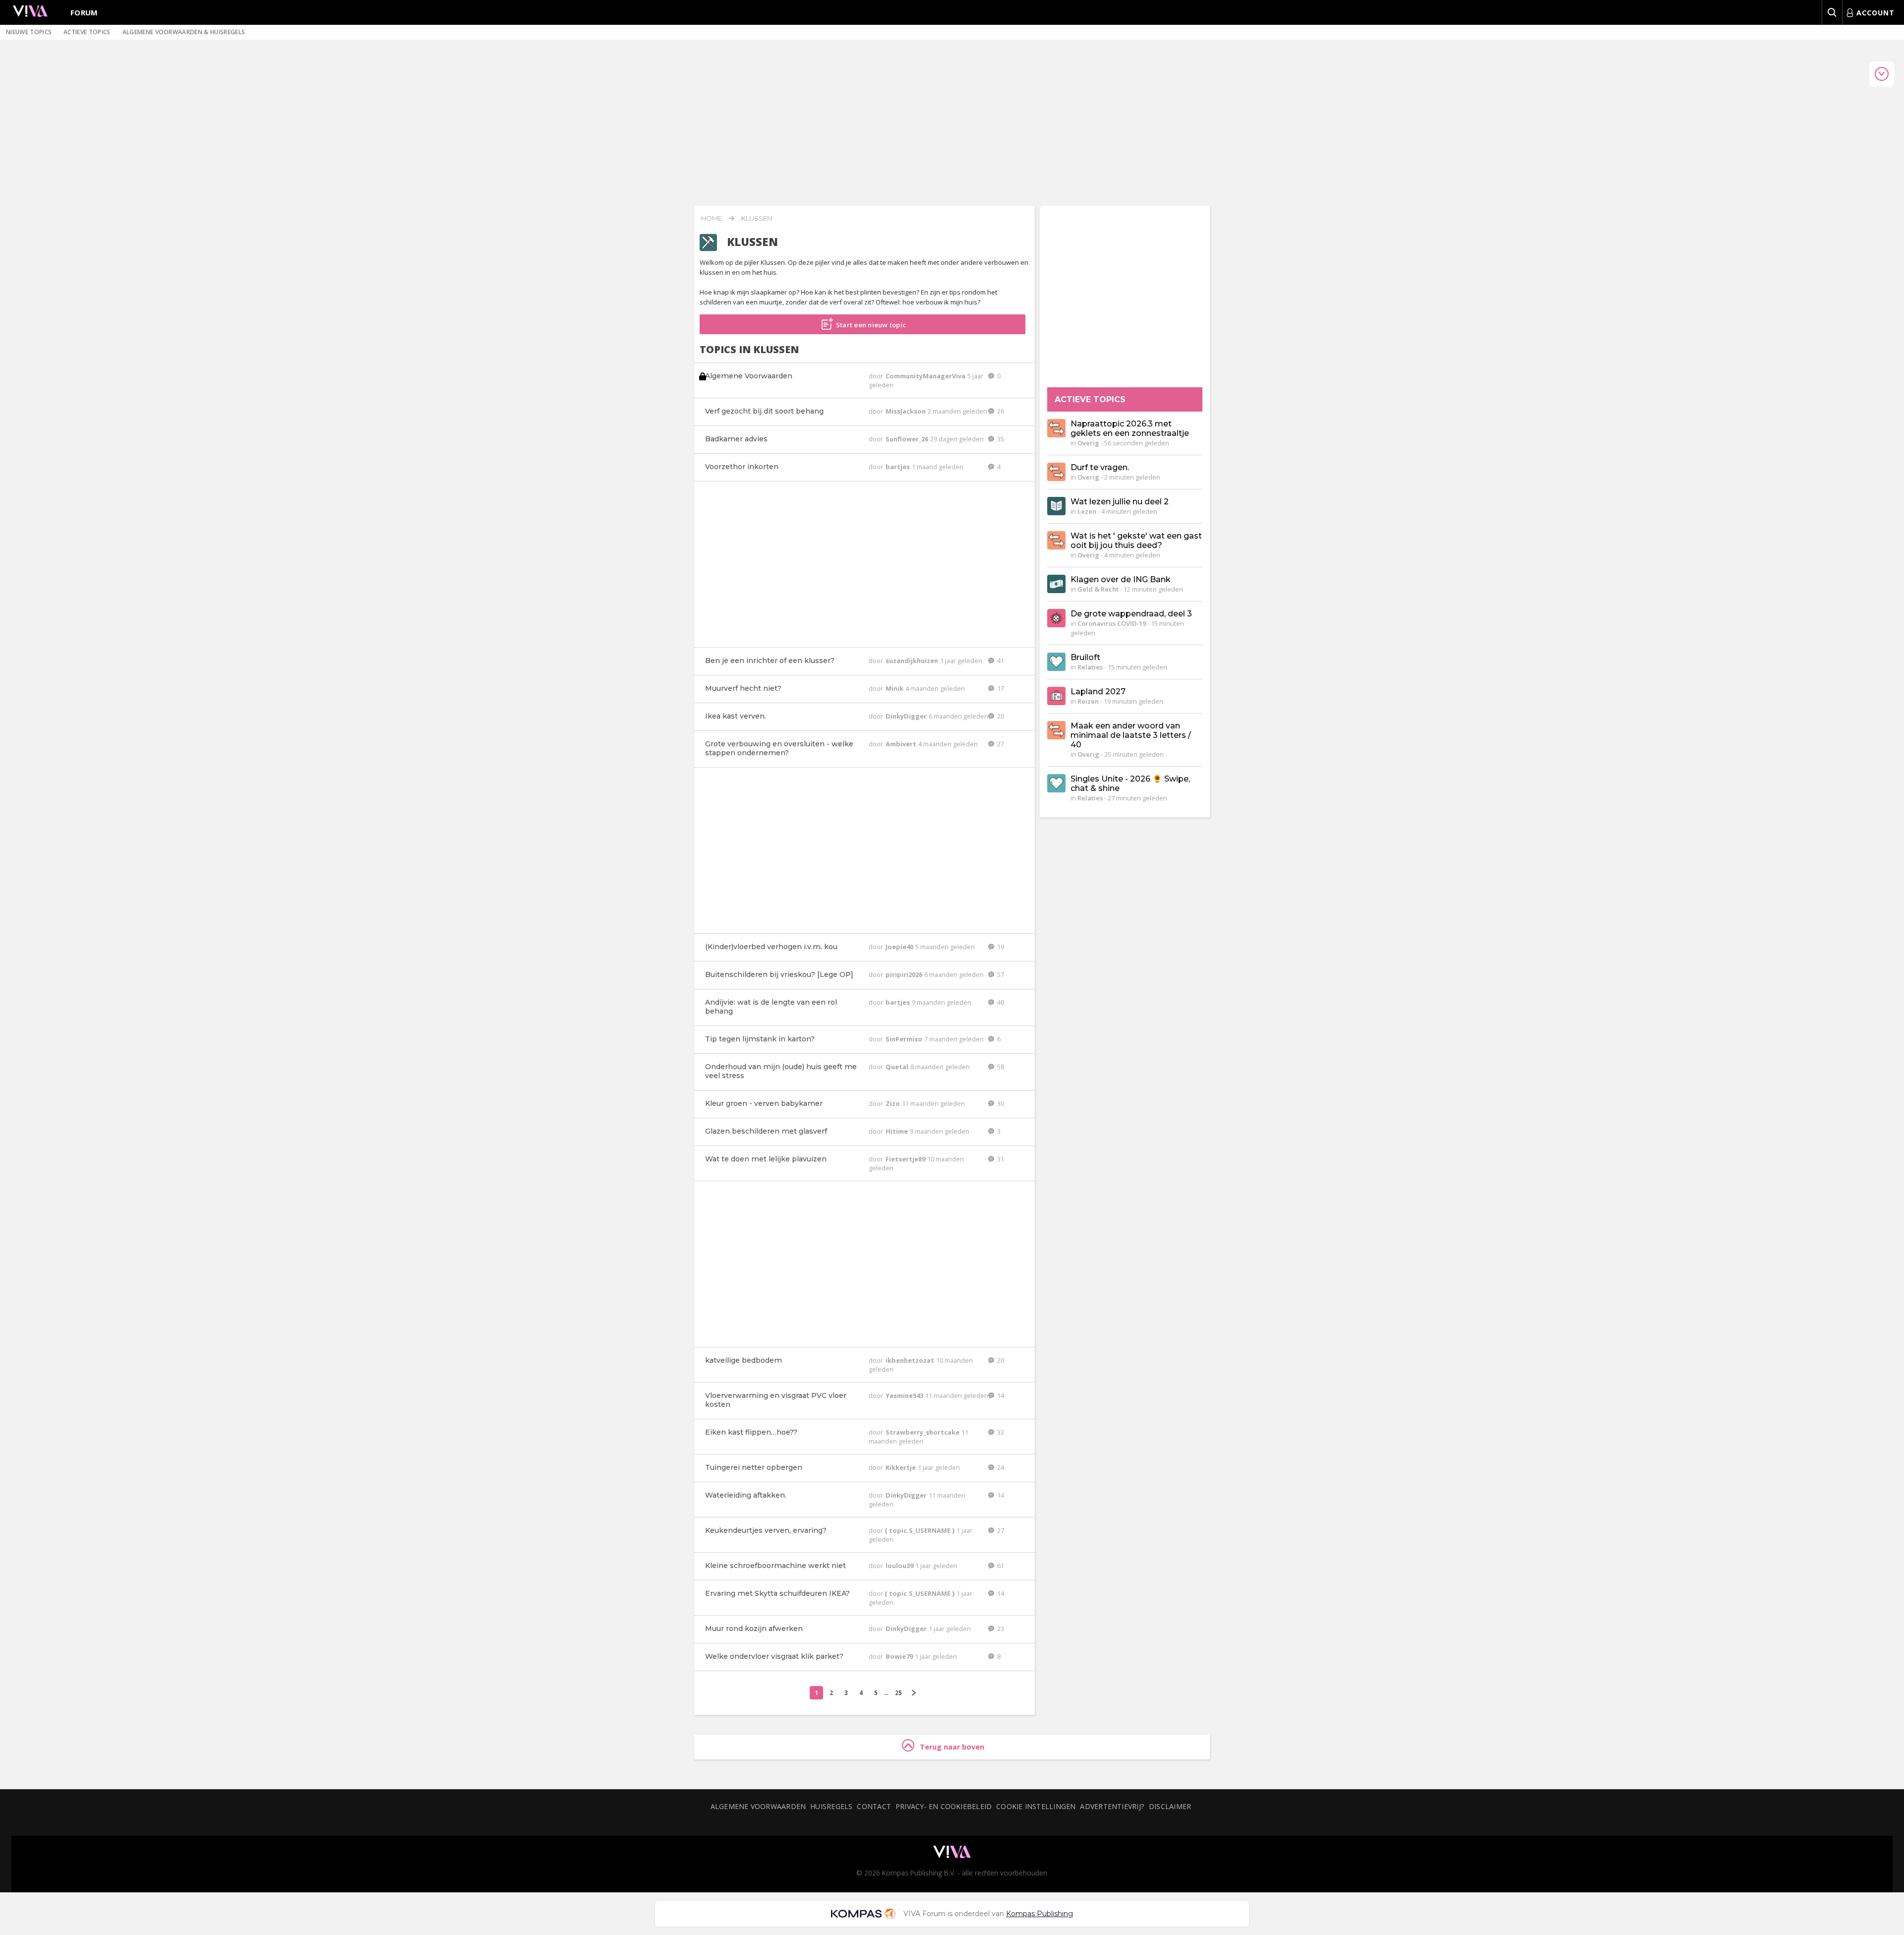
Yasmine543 (905, 1395)
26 (1000, 411)
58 (1000, 1067)
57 (1000, 974)
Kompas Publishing (1040, 1914)
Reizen (1088, 701)
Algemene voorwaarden (758, 1806)
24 (1000, 1467)
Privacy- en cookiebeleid (944, 1806)
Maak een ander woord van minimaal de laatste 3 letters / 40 (1131, 735)
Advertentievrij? (1112, 1806)
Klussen (757, 218)
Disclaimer (1170, 1806)
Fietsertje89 (906, 1159)
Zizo (893, 1103)
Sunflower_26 (908, 439)
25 (898, 1693)
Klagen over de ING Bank (1121, 579)
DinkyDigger (907, 716)
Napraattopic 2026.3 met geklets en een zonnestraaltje (1130, 428)
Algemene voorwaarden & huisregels (184, 32)
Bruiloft (1085, 657)
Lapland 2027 (1098, 692)
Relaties (1090, 667)
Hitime (897, 1131)
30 (1000, 1103)
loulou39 (900, 1566)
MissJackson (906, 411)
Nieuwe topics (29, 32)
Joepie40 (900, 947)
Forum (84, 12)
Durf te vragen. (1100, 467)
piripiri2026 (905, 974)
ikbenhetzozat (911, 1360)
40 (1000, 1002)
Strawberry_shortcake (923, 1432)
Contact (874, 1806)
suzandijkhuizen (913, 661)
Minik (895, 688)
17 (1000, 688)
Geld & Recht (1098, 589)
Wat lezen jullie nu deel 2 (1120, 502)
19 (1000, 947)
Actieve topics (87, 32)
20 (1000, 716)
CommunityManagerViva (926, 376)
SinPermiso (905, 1039)
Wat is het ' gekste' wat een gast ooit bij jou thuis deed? (1136, 541)
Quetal (898, 1067)
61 (1000, 1566)
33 (1000, 1432)
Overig (1088, 443)
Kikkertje (901, 1467)
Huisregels (831, 1806)
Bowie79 (900, 1656)
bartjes (898, 467)
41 (1000, 661)
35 (1000, 439)
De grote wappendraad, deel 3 (1131, 614)
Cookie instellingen (1036, 1806)
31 (1000, 1159)
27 (1000, 744)
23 (1000, 1629)
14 (1000, 1395)
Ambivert (902, 744)
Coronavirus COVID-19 (1112, 623)
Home (712, 218)
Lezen (1087, 511)
